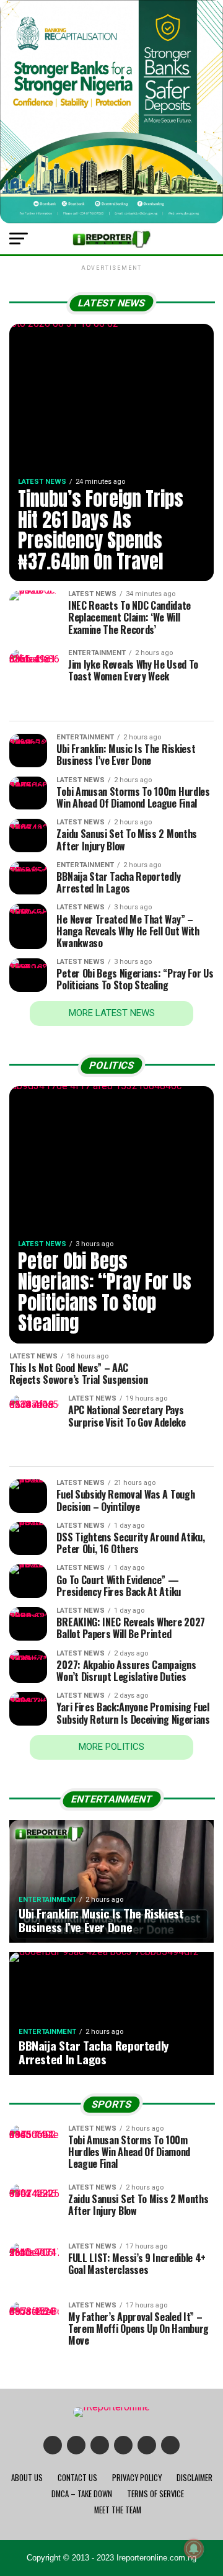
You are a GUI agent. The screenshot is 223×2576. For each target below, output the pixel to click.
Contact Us (77, 2478)
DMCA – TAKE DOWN (82, 2494)
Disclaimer (195, 2478)
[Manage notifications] (194, 2549)
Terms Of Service (155, 2494)
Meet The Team (118, 2510)
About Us (27, 2478)
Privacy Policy (137, 2478)
